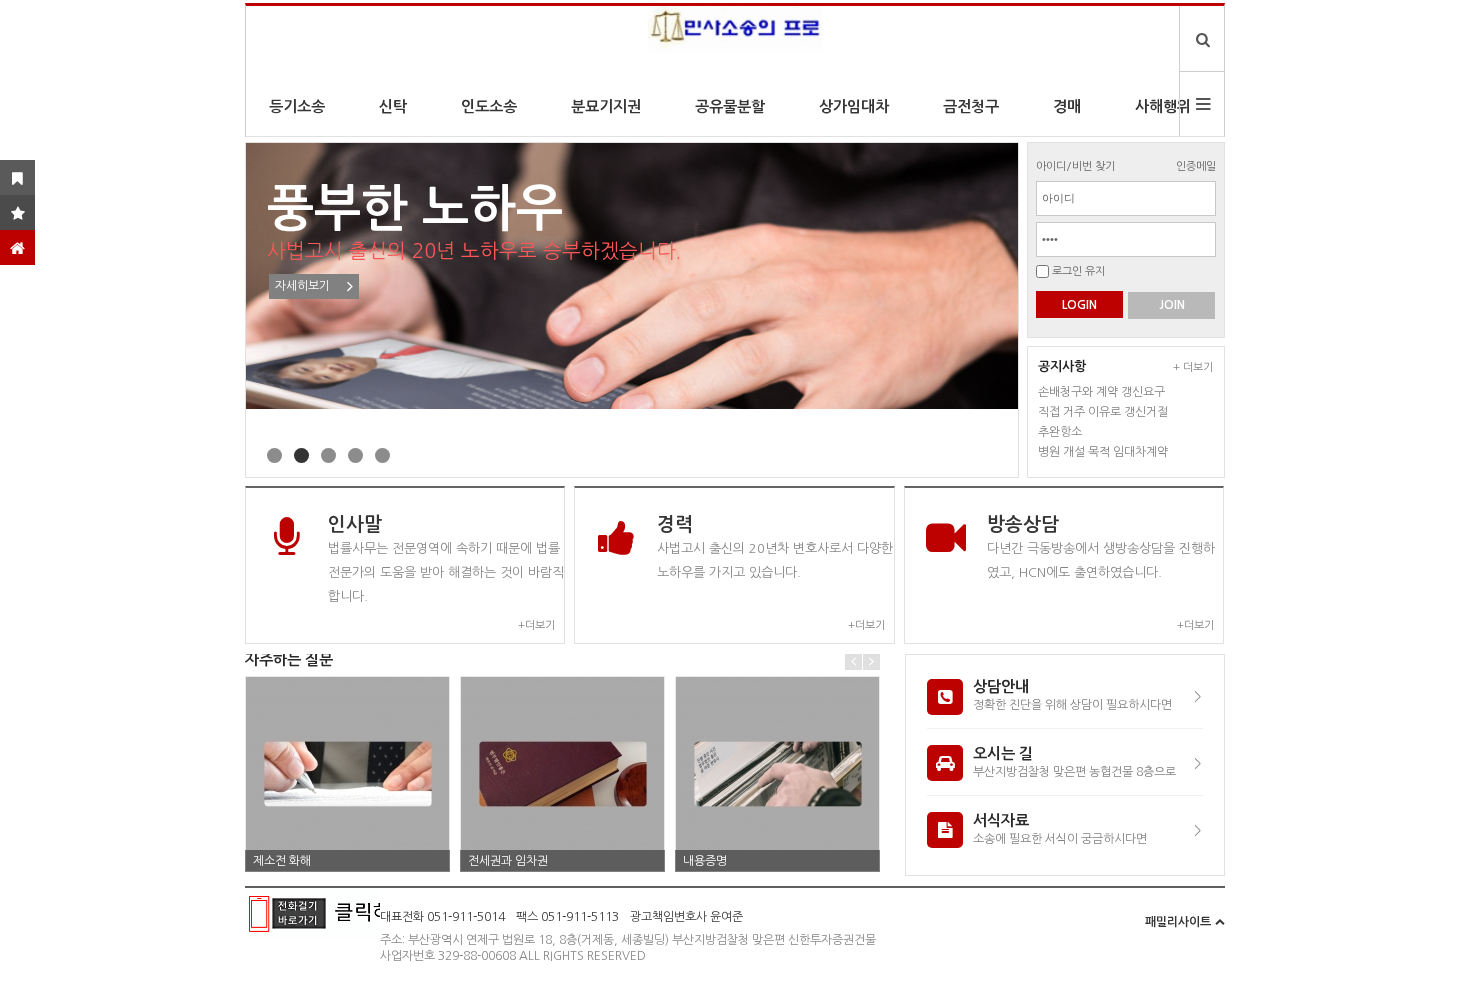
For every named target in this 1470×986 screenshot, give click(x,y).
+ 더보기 (1193, 367)
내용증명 (705, 861)
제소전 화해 (282, 861)
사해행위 (1163, 106)
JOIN (1172, 305)
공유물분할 (730, 106)
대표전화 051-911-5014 (442, 917)
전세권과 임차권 (508, 861)
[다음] (871, 661)
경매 (1067, 106)
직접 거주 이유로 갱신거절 (1103, 412)
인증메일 (1196, 166)
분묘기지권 (606, 106)
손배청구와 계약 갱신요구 (1101, 392)
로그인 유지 (1078, 271)
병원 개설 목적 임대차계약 (1103, 452)
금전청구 (971, 106)
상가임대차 (854, 106)
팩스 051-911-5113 (567, 917)
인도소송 (489, 106)
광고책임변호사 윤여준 (686, 917)
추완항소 (1060, 432)
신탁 (393, 106)
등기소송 (297, 106)
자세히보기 (302, 286)
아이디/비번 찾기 (1075, 166)
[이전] (853, 661)
